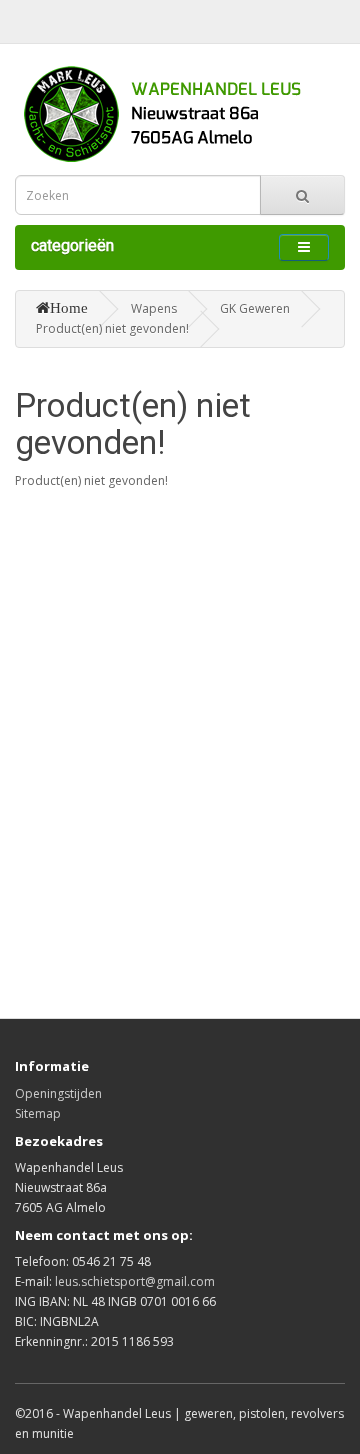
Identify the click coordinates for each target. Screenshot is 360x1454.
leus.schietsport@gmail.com (135, 1281)
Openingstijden (58, 1093)
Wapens (154, 308)
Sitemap (38, 1113)
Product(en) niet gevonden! (112, 328)
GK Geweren (255, 308)
